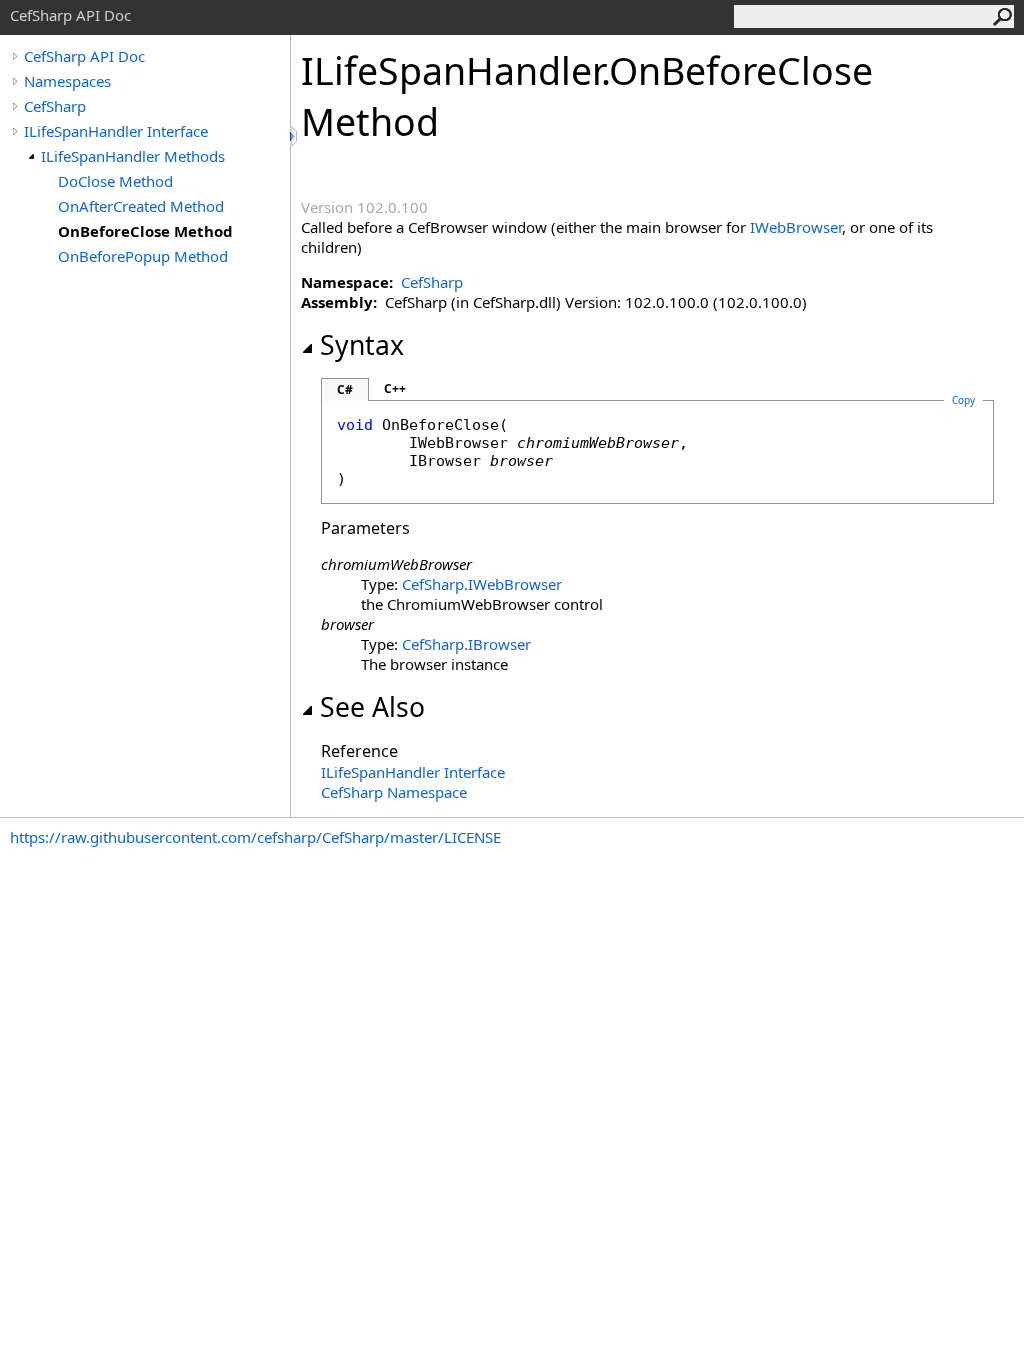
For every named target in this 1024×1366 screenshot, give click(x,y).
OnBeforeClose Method (145, 231)
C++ (395, 388)
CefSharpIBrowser (466, 644)
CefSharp (55, 106)
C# (345, 389)
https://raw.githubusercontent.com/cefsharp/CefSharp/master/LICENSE (255, 837)
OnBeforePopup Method (143, 256)
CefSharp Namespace (394, 792)
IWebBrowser (796, 227)
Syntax (362, 345)
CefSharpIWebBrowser (482, 584)
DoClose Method (115, 181)
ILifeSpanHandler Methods (133, 156)
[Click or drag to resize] (295, 136)
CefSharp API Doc (84, 56)
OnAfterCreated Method (141, 206)
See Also (372, 707)
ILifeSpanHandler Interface (116, 131)
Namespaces (67, 81)
